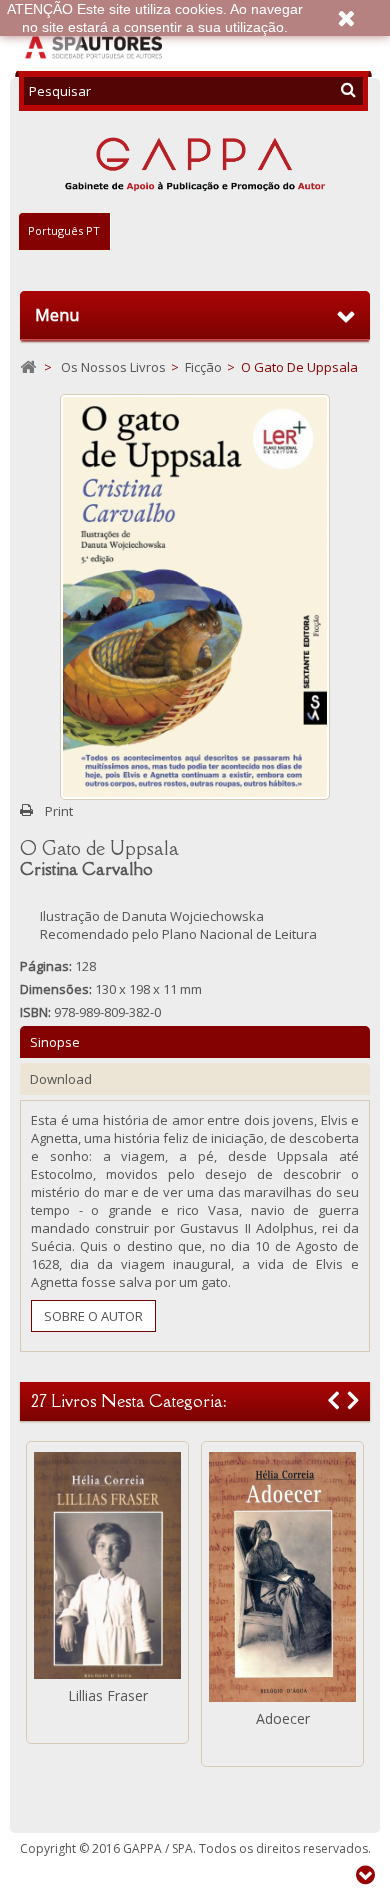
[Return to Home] (28, 367)
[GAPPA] (195, 162)
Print (59, 811)
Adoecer (283, 1718)
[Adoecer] (282, 1577)
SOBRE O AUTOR (93, 1316)
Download (61, 1079)
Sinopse (55, 1042)
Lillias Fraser (108, 1695)
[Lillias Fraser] (107, 1565)
